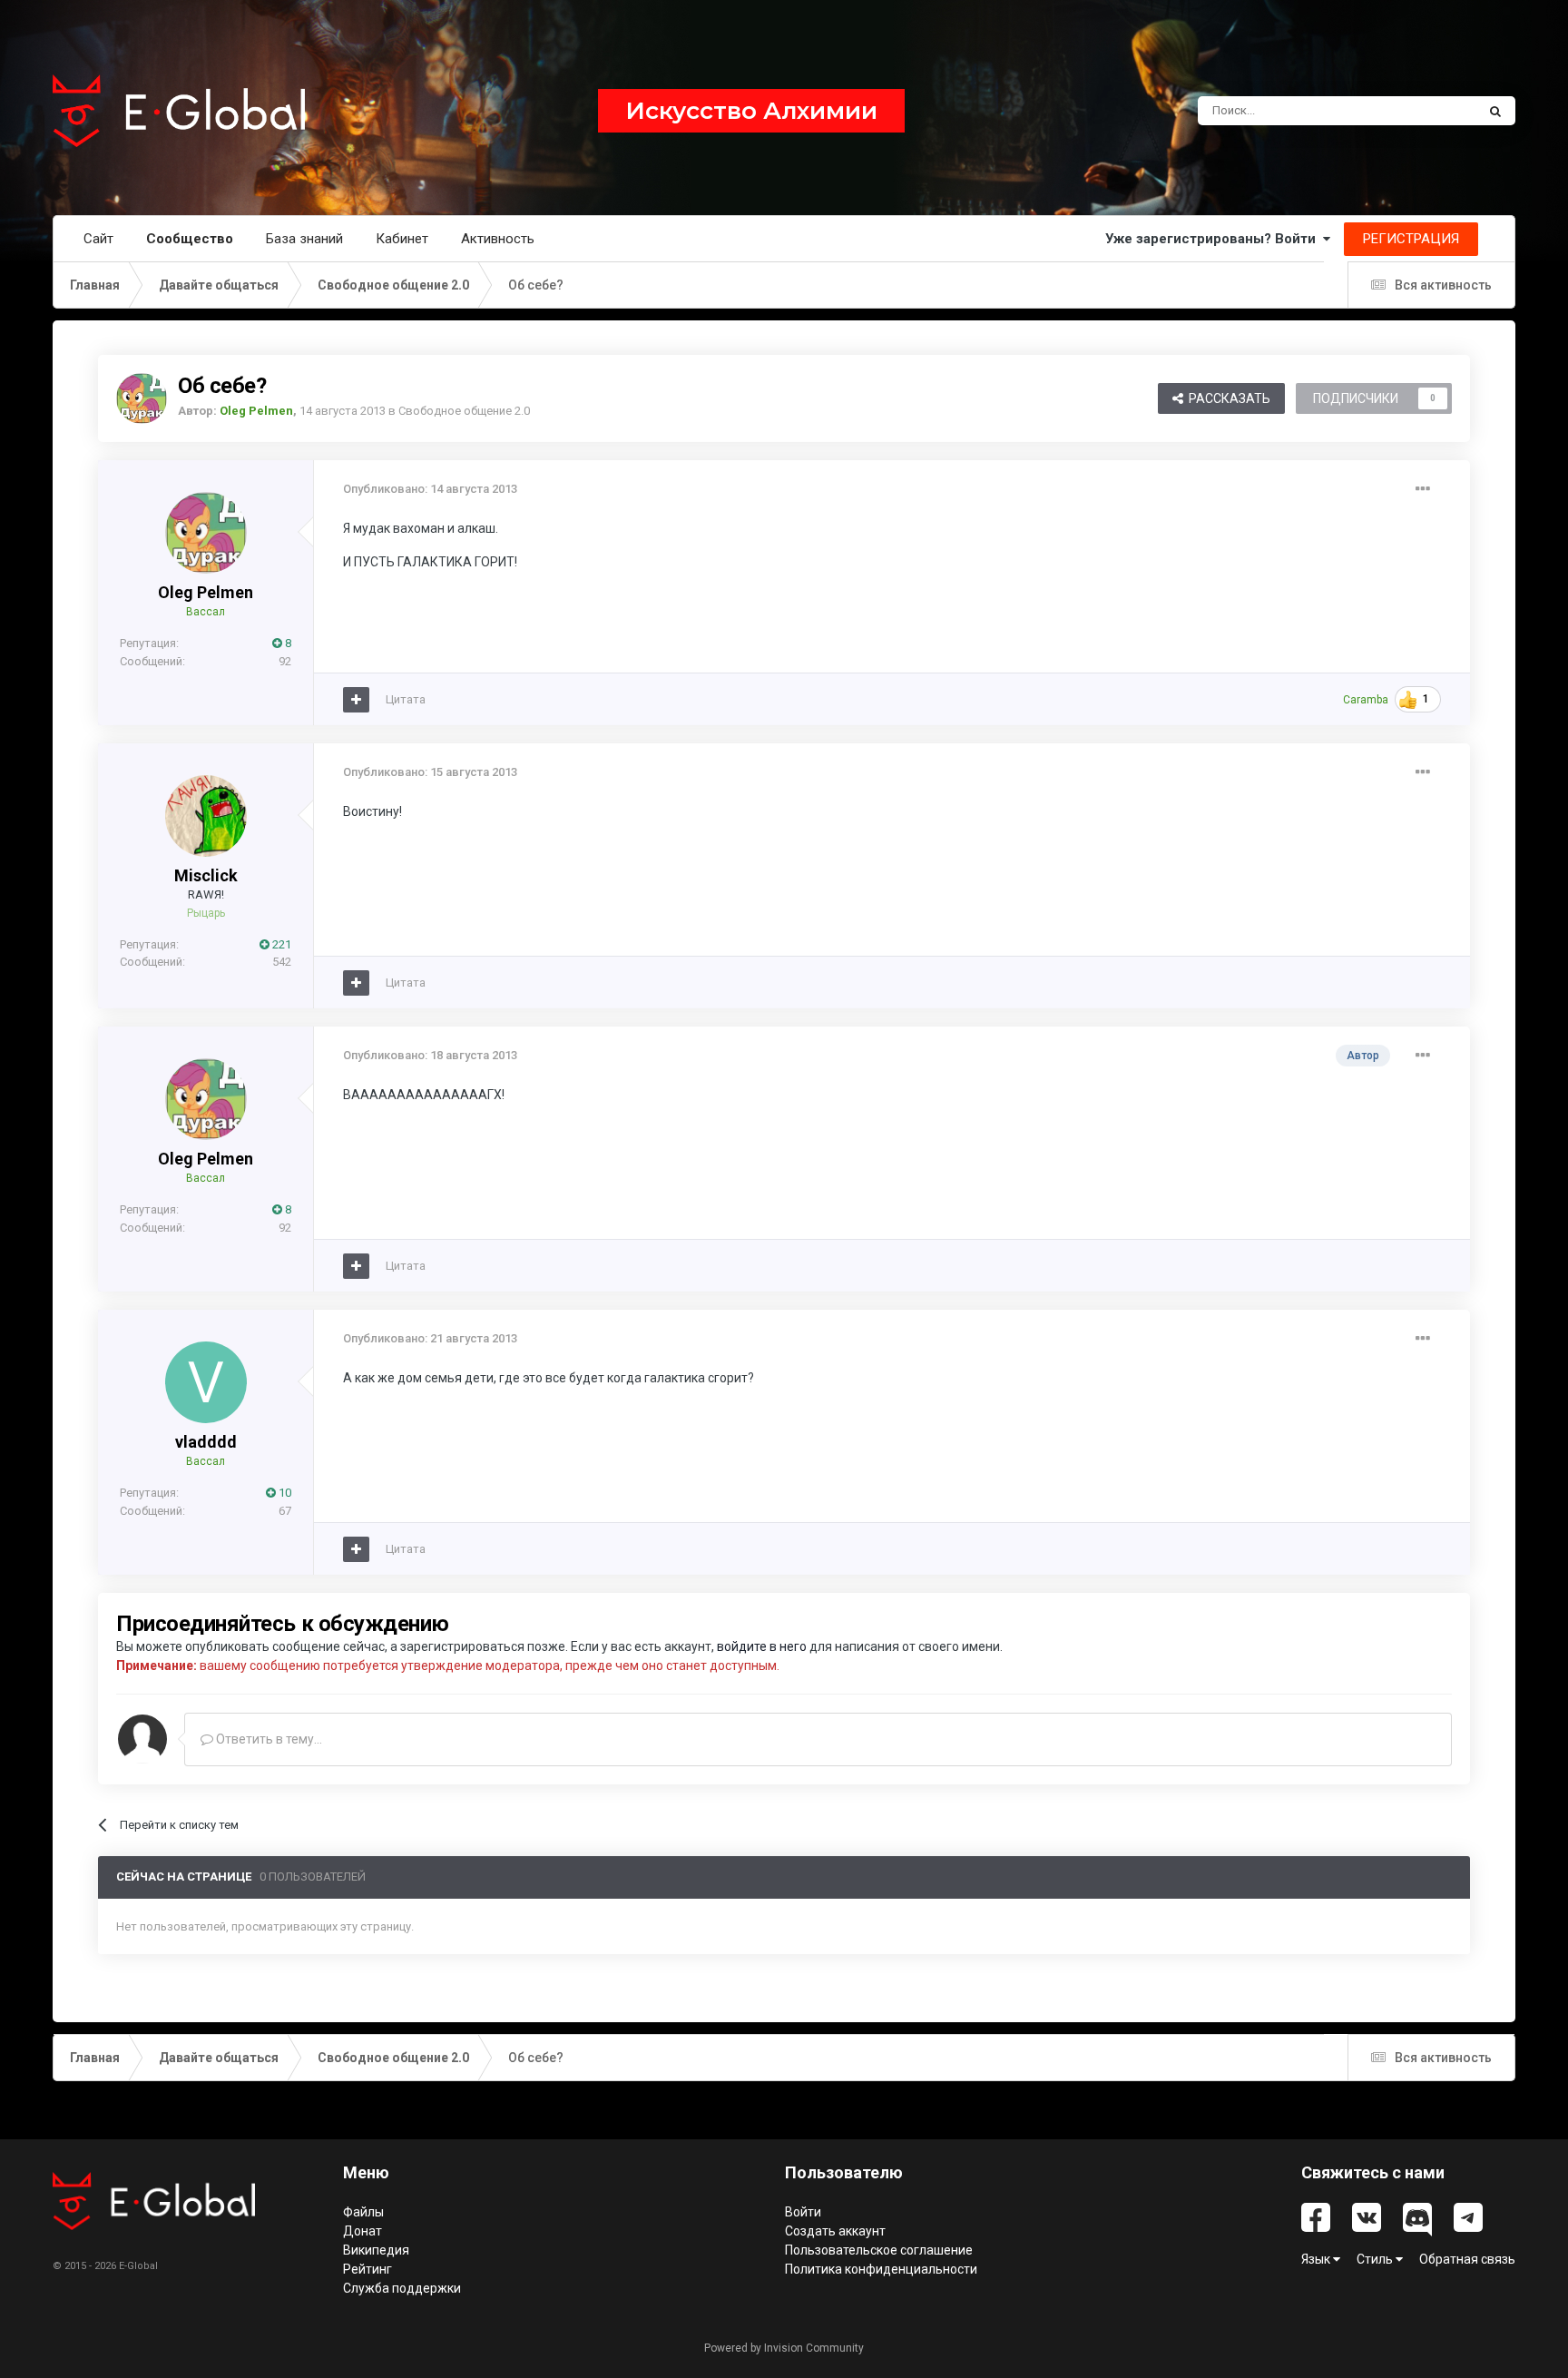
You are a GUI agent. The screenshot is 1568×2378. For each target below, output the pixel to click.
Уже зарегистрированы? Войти (1214, 239)
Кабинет (402, 239)
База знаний (304, 239)
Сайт (98, 239)
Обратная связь (1467, 2259)
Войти (803, 2212)
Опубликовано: (430, 489)
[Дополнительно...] (1423, 489)
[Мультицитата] (356, 700)
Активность (498, 239)
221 (280, 944)
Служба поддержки (402, 2288)
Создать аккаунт (835, 2231)
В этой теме (1420, 111)
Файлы (363, 2212)
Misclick (206, 875)
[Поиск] (1495, 111)
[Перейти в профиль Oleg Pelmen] (142, 398)
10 (284, 1493)
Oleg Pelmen (206, 592)
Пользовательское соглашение (879, 2250)
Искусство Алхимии (751, 111)
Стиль (1376, 2259)
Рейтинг (367, 2269)
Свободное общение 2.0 (464, 411)
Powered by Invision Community (784, 2348)
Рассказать (1227, 398)
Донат (363, 2231)
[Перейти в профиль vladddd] (206, 1382)
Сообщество (190, 239)
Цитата (406, 699)
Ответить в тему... (268, 1739)
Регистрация (1411, 239)
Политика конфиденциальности (881, 2269)
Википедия (376, 2250)
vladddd (206, 1442)
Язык (1317, 2259)
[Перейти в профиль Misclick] (206, 816)
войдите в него (762, 1646)
